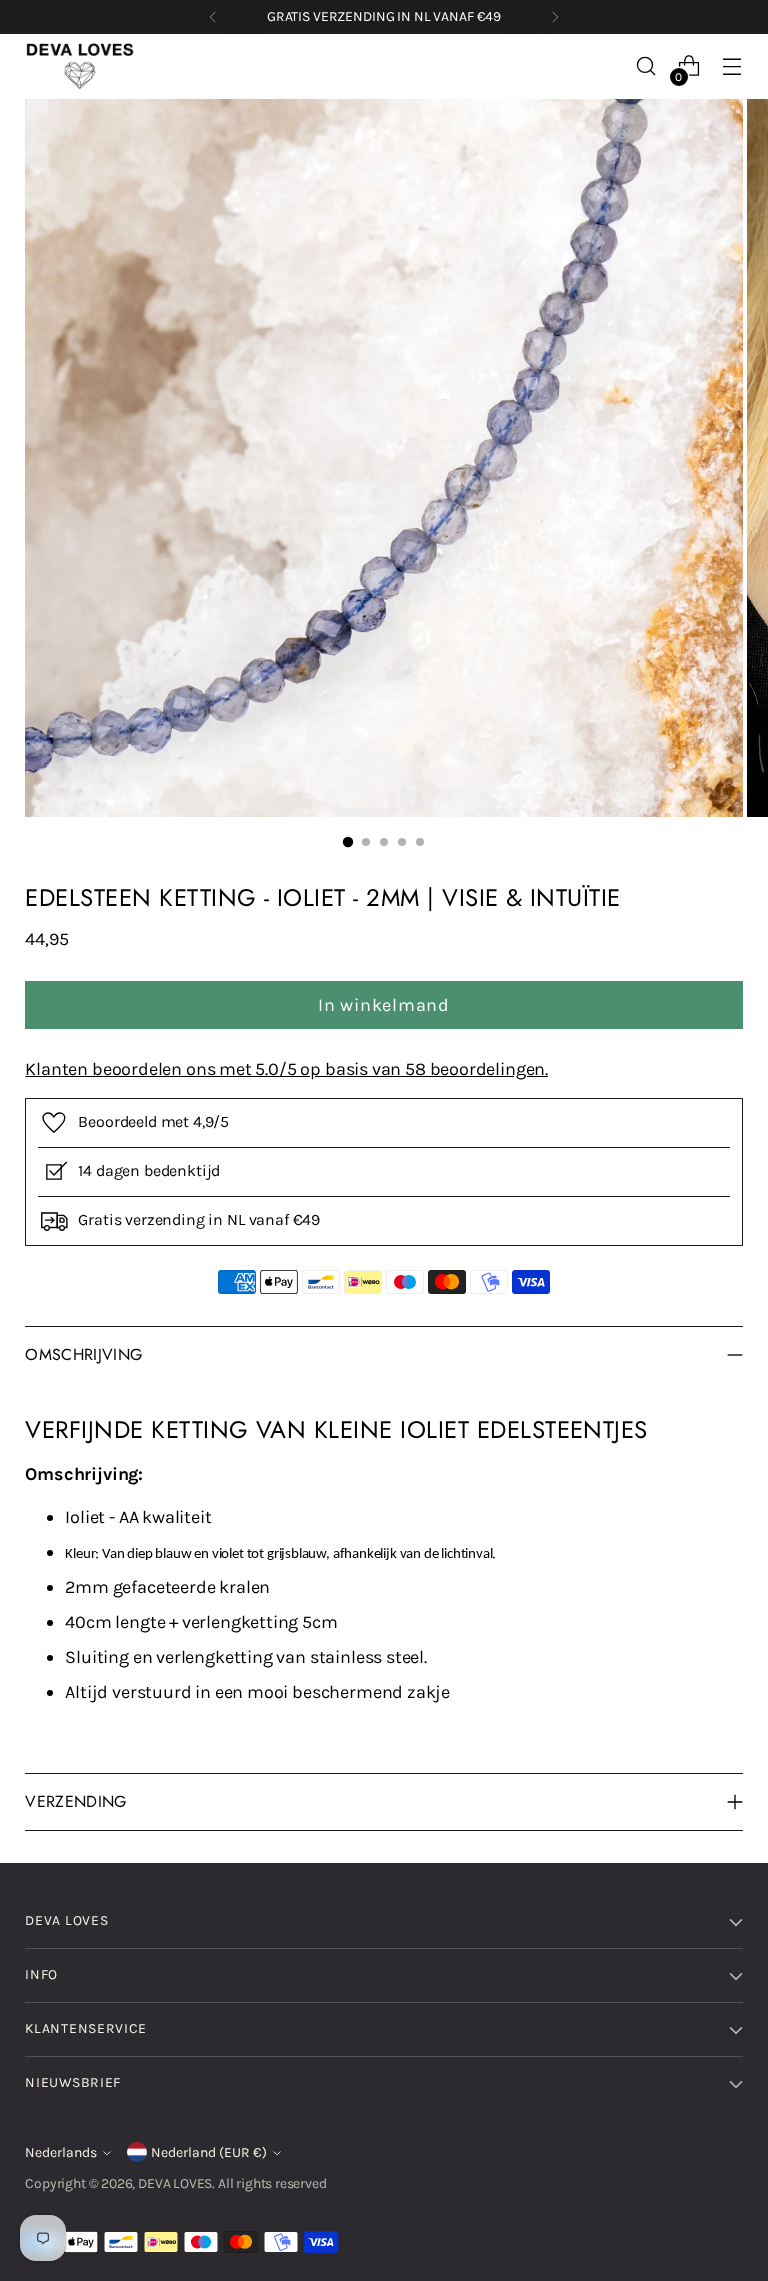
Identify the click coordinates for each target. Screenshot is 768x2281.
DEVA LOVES (175, 2183)
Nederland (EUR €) (209, 2152)
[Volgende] (555, 17)
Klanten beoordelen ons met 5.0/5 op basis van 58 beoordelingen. (286, 1069)
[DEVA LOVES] (80, 66)
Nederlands (61, 2152)
